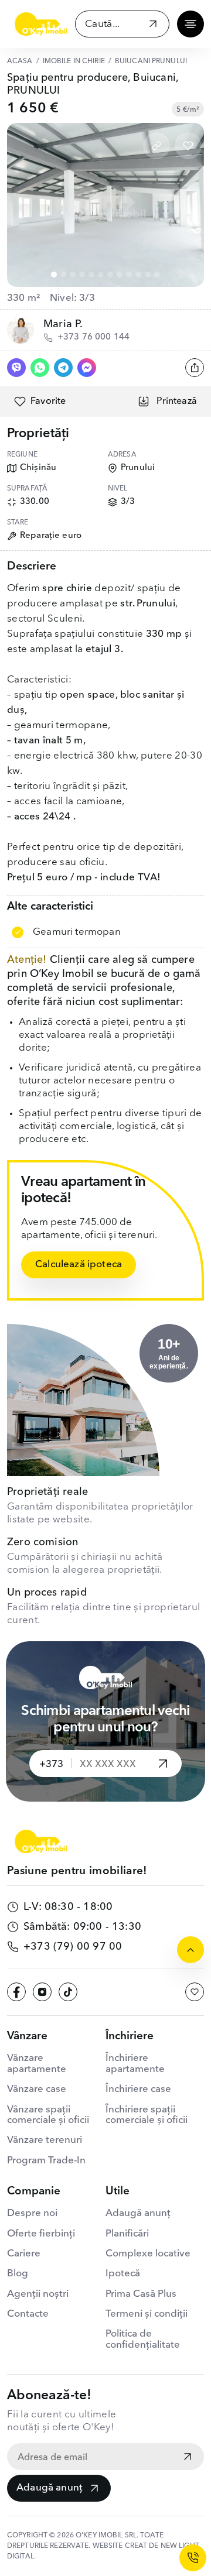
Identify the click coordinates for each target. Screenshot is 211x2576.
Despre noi (32, 2213)
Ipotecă (123, 2274)
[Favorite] (188, 146)
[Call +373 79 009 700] (193, 2558)
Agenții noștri (38, 2294)
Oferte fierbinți (41, 2234)
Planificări (127, 2234)
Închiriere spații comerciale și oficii (147, 2115)
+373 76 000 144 (93, 337)
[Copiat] (156, 146)
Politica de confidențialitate (143, 2339)
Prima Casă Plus (141, 2294)
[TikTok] (68, 1992)
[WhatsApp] (40, 368)
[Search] (153, 25)
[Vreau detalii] (163, 1764)
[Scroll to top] (190, 1950)
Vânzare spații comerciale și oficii (48, 2115)
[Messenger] (87, 368)
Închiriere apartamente (135, 2064)
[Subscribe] (188, 2458)
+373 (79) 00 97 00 (73, 1947)
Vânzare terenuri (45, 2140)
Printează (177, 402)
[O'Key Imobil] (41, 24)
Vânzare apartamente (37, 2064)
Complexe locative (148, 2254)
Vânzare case (37, 2089)
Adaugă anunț (50, 2488)
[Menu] (190, 24)
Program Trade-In (46, 2161)
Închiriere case (138, 2089)
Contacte (28, 2314)
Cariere (24, 2254)
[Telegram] (63, 368)
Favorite (48, 402)
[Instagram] (42, 1992)
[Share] (195, 368)
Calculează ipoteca (79, 1265)
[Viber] (16, 368)
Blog (18, 2274)
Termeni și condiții (147, 2314)
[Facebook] (16, 1992)
